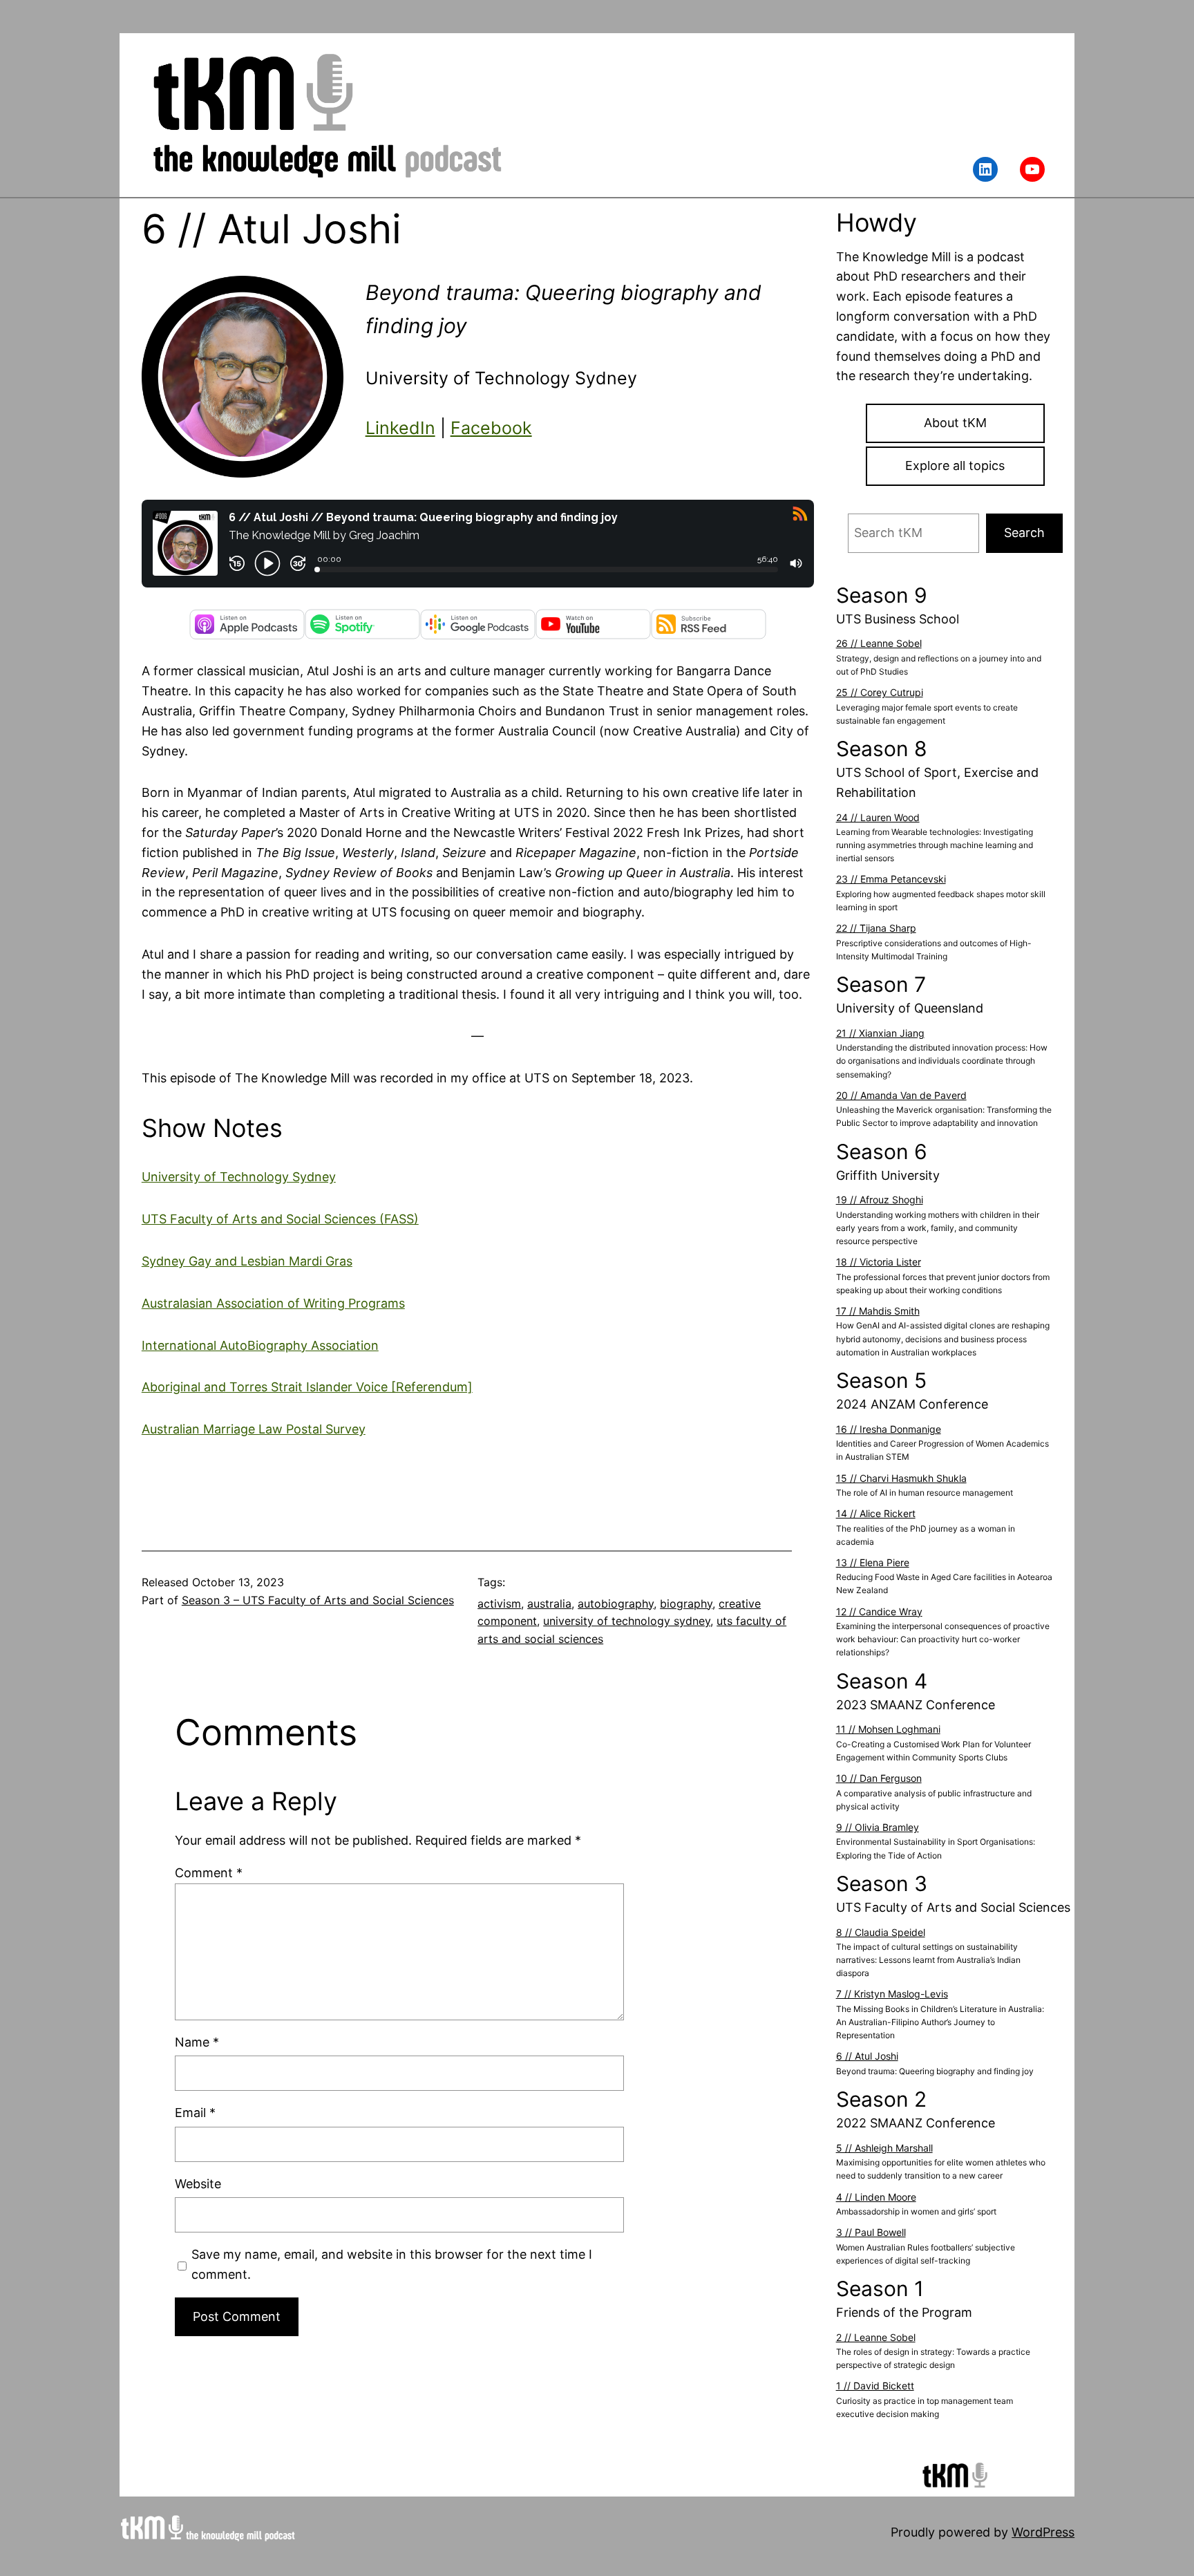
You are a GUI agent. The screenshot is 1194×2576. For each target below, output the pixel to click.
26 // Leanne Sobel (879, 643)
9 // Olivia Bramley (878, 1827)
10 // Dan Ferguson (879, 1778)
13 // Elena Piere (873, 1562)
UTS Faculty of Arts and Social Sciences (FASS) (280, 1219)
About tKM (955, 423)
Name (197, 2042)
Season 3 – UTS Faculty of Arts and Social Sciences (318, 1600)
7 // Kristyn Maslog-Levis (892, 1994)
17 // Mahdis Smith (878, 1311)
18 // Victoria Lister (879, 1262)
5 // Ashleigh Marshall (884, 2148)
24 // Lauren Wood (878, 817)
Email (195, 2113)
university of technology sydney (627, 1621)
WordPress (1043, 2532)
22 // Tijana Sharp (876, 928)
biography (686, 1604)
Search (1024, 533)
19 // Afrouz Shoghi (880, 1200)
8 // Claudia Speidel (881, 1932)
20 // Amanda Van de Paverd (901, 1095)
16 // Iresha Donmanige (889, 1429)
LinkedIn (400, 428)
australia (549, 1604)
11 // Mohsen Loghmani (888, 1729)
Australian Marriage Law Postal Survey (254, 1429)
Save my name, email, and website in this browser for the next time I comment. (392, 2264)
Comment (209, 1873)
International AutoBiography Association (260, 1345)
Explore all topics (955, 466)
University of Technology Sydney (239, 1177)
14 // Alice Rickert (876, 1513)
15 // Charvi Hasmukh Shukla (901, 1478)
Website (198, 2184)
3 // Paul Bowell (871, 2232)
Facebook (491, 428)
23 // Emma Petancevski (891, 879)
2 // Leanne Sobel (876, 2337)
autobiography (616, 1604)
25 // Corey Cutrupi (880, 692)
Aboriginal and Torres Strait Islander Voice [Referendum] (307, 1387)
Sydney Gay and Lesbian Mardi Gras (247, 1261)
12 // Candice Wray (879, 1611)
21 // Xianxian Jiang (880, 1033)
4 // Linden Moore (876, 2197)
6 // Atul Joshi (867, 2056)
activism (499, 1604)
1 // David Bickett (875, 2386)
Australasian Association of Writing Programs (273, 1303)
